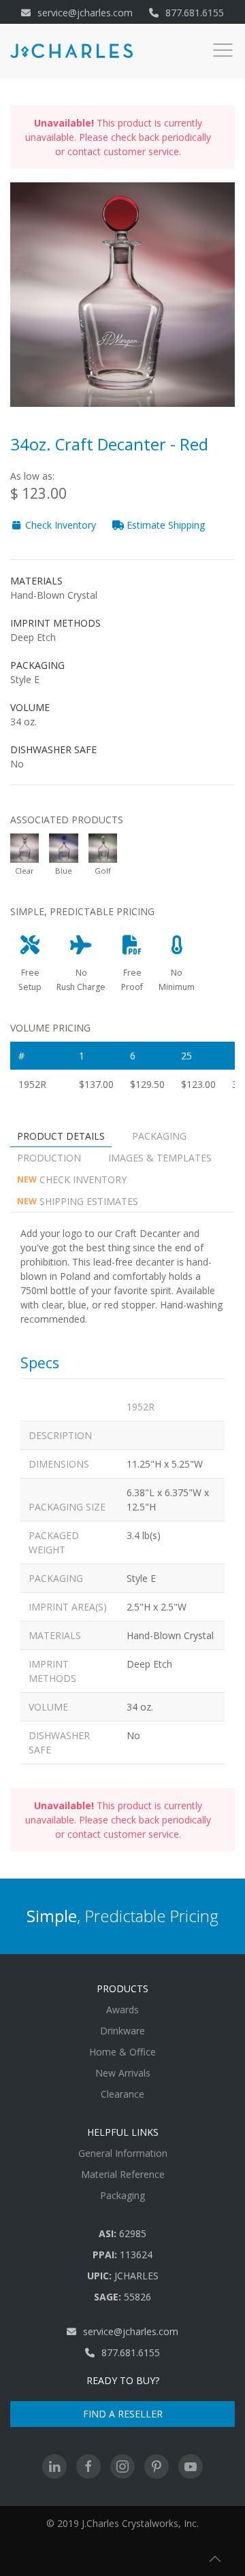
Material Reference (123, 2174)
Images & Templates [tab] (160, 1158)
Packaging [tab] (159, 1136)
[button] (215, 2559)
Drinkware (122, 2031)
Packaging (122, 2195)
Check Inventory (59, 525)
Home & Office (122, 2052)
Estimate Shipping (164, 525)
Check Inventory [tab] (72, 1179)
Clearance (122, 2094)
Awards (122, 2010)
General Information (123, 2153)
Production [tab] (49, 1158)
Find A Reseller (123, 2414)
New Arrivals (123, 2073)
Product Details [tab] (61, 1136)
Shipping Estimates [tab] (78, 1201)
